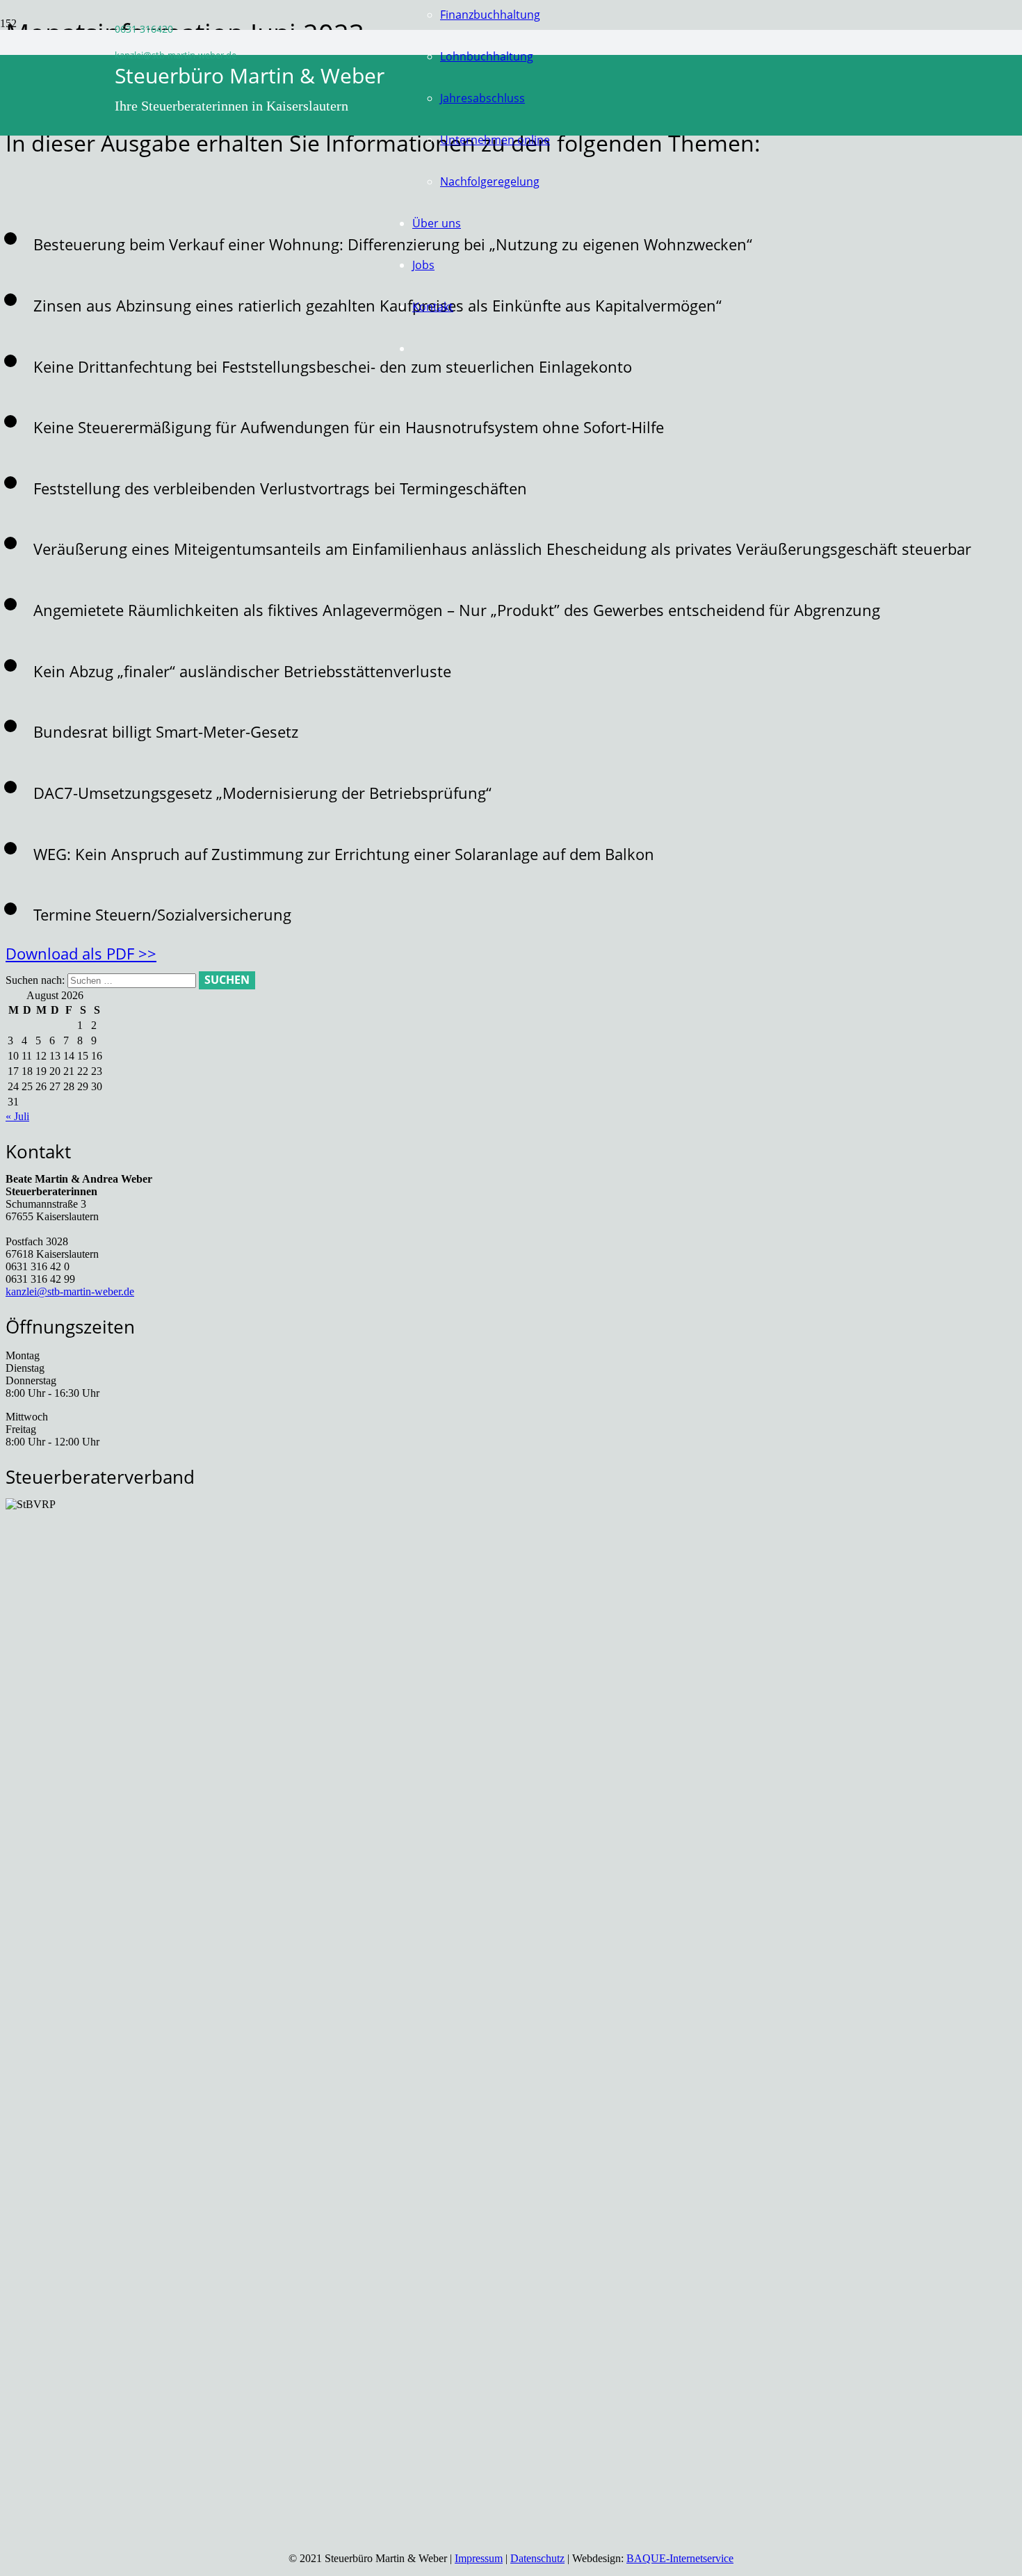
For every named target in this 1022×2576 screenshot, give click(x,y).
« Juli (17, 1116)
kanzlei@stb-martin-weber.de (70, 1291)
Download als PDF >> (81, 953)
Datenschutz (537, 2558)
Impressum (479, 2558)
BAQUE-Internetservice (680, 2558)
